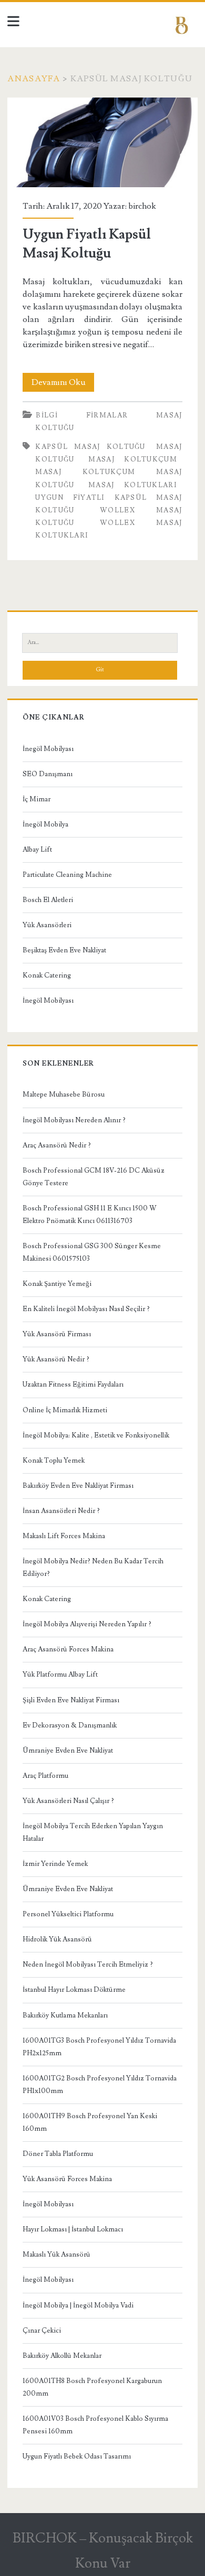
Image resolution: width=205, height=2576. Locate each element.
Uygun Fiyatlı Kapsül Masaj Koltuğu (103, 142)
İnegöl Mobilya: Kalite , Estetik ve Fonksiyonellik (96, 1435)
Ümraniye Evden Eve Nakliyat (68, 1751)
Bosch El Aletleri (48, 900)
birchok (142, 206)
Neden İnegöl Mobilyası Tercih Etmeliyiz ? (88, 1965)
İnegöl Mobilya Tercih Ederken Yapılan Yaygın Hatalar (93, 1832)
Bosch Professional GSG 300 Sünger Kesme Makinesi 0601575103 (92, 1252)
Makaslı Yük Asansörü (57, 2255)
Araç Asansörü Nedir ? (57, 1145)
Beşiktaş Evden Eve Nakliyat (64, 950)
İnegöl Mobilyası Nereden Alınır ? (74, 1120)
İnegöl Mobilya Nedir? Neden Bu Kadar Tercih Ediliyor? (93, 1568)
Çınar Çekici (42, 2331)
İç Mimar (37, 799)
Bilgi (47, 415)
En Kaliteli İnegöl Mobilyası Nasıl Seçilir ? (86, 1309)
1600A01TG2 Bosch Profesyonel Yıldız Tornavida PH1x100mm (100, 2085)
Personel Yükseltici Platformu (68, 1914)
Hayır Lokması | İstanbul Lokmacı (73, 2229)
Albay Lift (37, 850)
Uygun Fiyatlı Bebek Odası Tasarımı (77, 2456)
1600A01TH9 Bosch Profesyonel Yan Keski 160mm (90, 2122)
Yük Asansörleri (47, 925)
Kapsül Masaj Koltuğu (90, 447)
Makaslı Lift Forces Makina (64, 1536)
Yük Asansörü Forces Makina (67, 2179)
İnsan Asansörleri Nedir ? (61, 1511)
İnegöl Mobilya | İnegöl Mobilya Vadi (78, 2305)
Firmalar (107, 415)
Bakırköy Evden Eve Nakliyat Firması (78, 1486)
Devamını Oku (63, 384)
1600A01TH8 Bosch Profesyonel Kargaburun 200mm (92, 2387)
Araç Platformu (45, 1776)
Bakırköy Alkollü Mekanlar (62, 2356)
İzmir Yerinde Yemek (55, 1864)
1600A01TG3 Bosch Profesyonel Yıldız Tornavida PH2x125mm (99, 2047)
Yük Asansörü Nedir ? (56, 1359)
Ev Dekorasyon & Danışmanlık (70, 1725)
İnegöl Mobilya (45, 824)
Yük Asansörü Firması (57, 1334)
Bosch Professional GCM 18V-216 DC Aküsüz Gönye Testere (94, 1177)
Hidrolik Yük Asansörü (57, 1939)
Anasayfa (34, 79)
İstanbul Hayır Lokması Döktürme (74, 1990)
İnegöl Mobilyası (48, 749)
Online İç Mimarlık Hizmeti (65, 1410)
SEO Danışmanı (48, 774)
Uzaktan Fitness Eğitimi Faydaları (73, 1384)
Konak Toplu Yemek (54, 1461)
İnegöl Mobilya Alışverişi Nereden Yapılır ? (87, 1624)
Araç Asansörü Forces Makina (68, 1649)
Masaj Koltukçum (133, 459)
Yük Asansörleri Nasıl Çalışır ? (68, 1801)
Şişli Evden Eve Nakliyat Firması (71, 1700)
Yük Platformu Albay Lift (60, 1675)
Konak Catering (47, 975)
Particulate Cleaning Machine (67, 875)
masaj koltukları (133, 485)
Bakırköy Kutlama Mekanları (65, 2015)
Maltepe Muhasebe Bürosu (64, 1094)
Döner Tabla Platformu (58, 2154)
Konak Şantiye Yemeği (57, 1284)
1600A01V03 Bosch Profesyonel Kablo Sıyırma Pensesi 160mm (95, 2425)
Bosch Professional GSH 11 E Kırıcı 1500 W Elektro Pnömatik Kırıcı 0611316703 (90, 1215)
